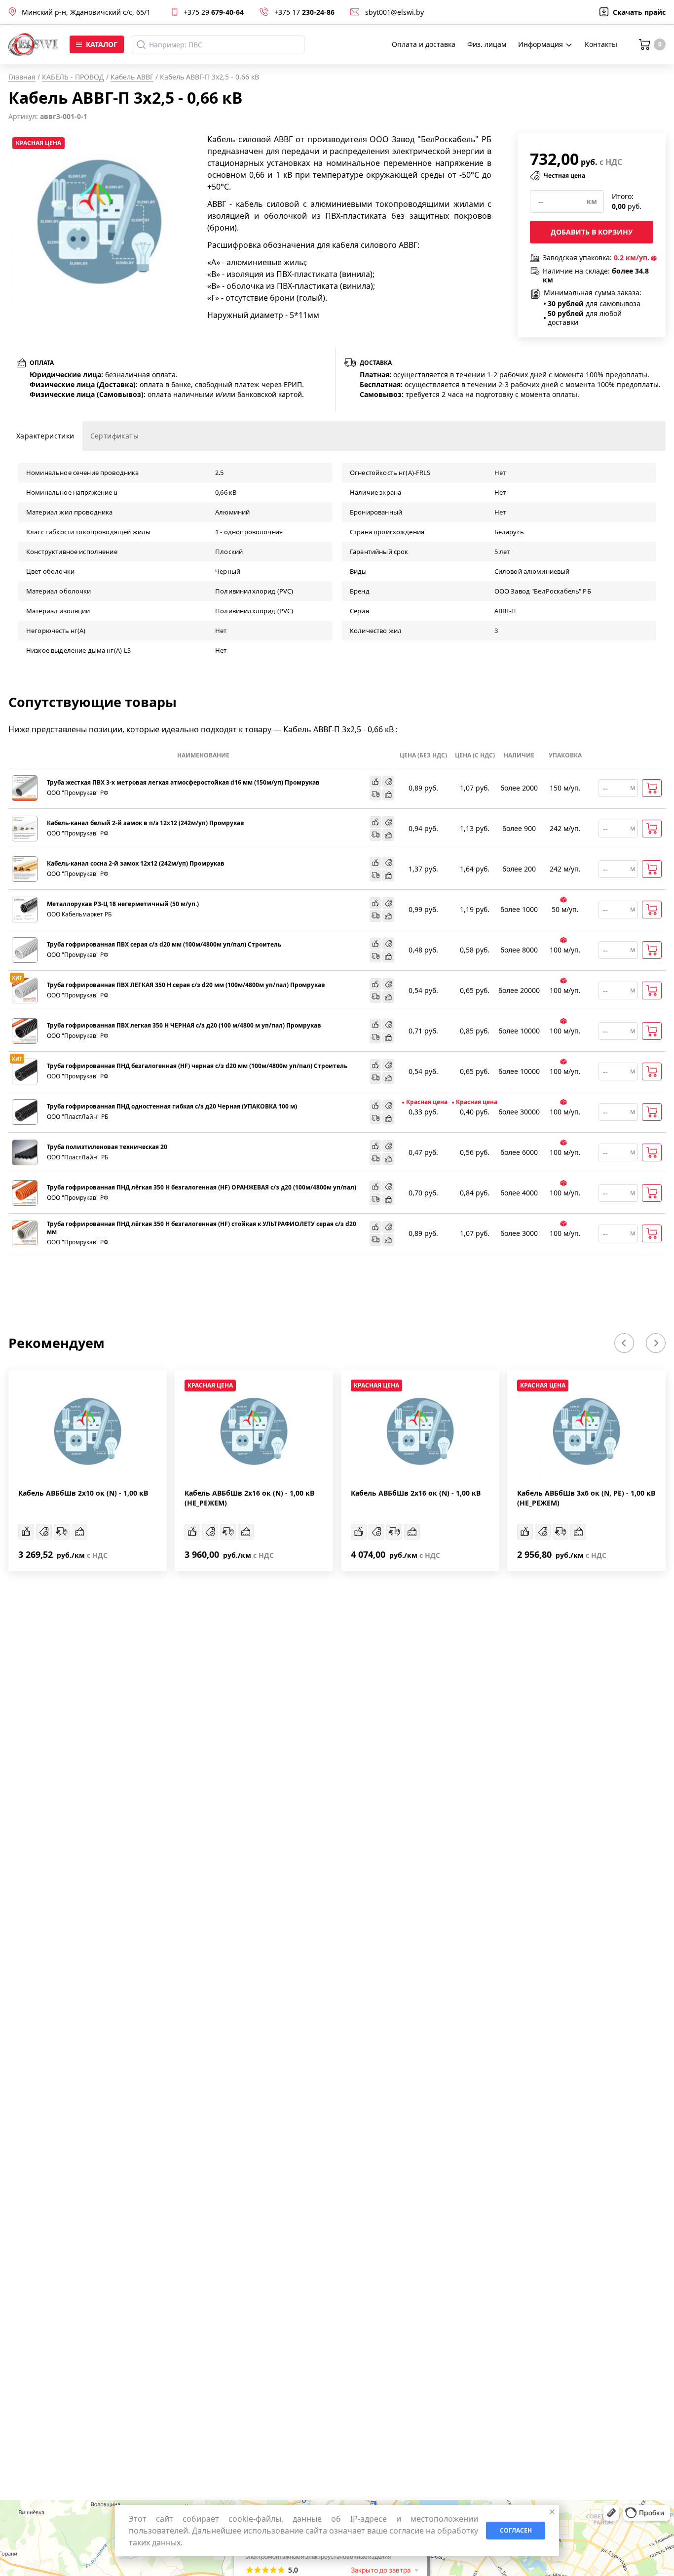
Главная (22, 77)
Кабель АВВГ (132, 77)
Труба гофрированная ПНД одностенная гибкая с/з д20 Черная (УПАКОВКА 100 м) (172, 1107)
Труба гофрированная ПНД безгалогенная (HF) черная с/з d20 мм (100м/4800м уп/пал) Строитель (197, 1066)
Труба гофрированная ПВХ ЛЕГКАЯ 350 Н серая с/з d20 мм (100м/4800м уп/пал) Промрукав (186, 985)
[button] (624, 1343)
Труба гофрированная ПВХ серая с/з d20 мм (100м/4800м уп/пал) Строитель (164, 945)
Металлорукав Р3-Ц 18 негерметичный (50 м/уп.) (123, 904)
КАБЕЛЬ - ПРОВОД (73, 77)
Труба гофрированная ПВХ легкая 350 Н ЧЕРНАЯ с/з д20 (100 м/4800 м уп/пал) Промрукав (184, 1026)
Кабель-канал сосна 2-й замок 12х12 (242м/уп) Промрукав (136, 864)
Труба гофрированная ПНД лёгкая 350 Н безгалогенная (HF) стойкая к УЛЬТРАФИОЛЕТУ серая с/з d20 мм (202, 1228)
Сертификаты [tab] (114, 436)
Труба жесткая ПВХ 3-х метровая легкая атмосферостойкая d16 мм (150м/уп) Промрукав (183, 783)
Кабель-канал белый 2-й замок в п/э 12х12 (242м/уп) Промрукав (146, 823)
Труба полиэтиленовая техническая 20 (107, 1147)
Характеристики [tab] (45, 436)
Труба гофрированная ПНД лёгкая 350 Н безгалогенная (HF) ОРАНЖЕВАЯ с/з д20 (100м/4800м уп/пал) (202, 1188)
